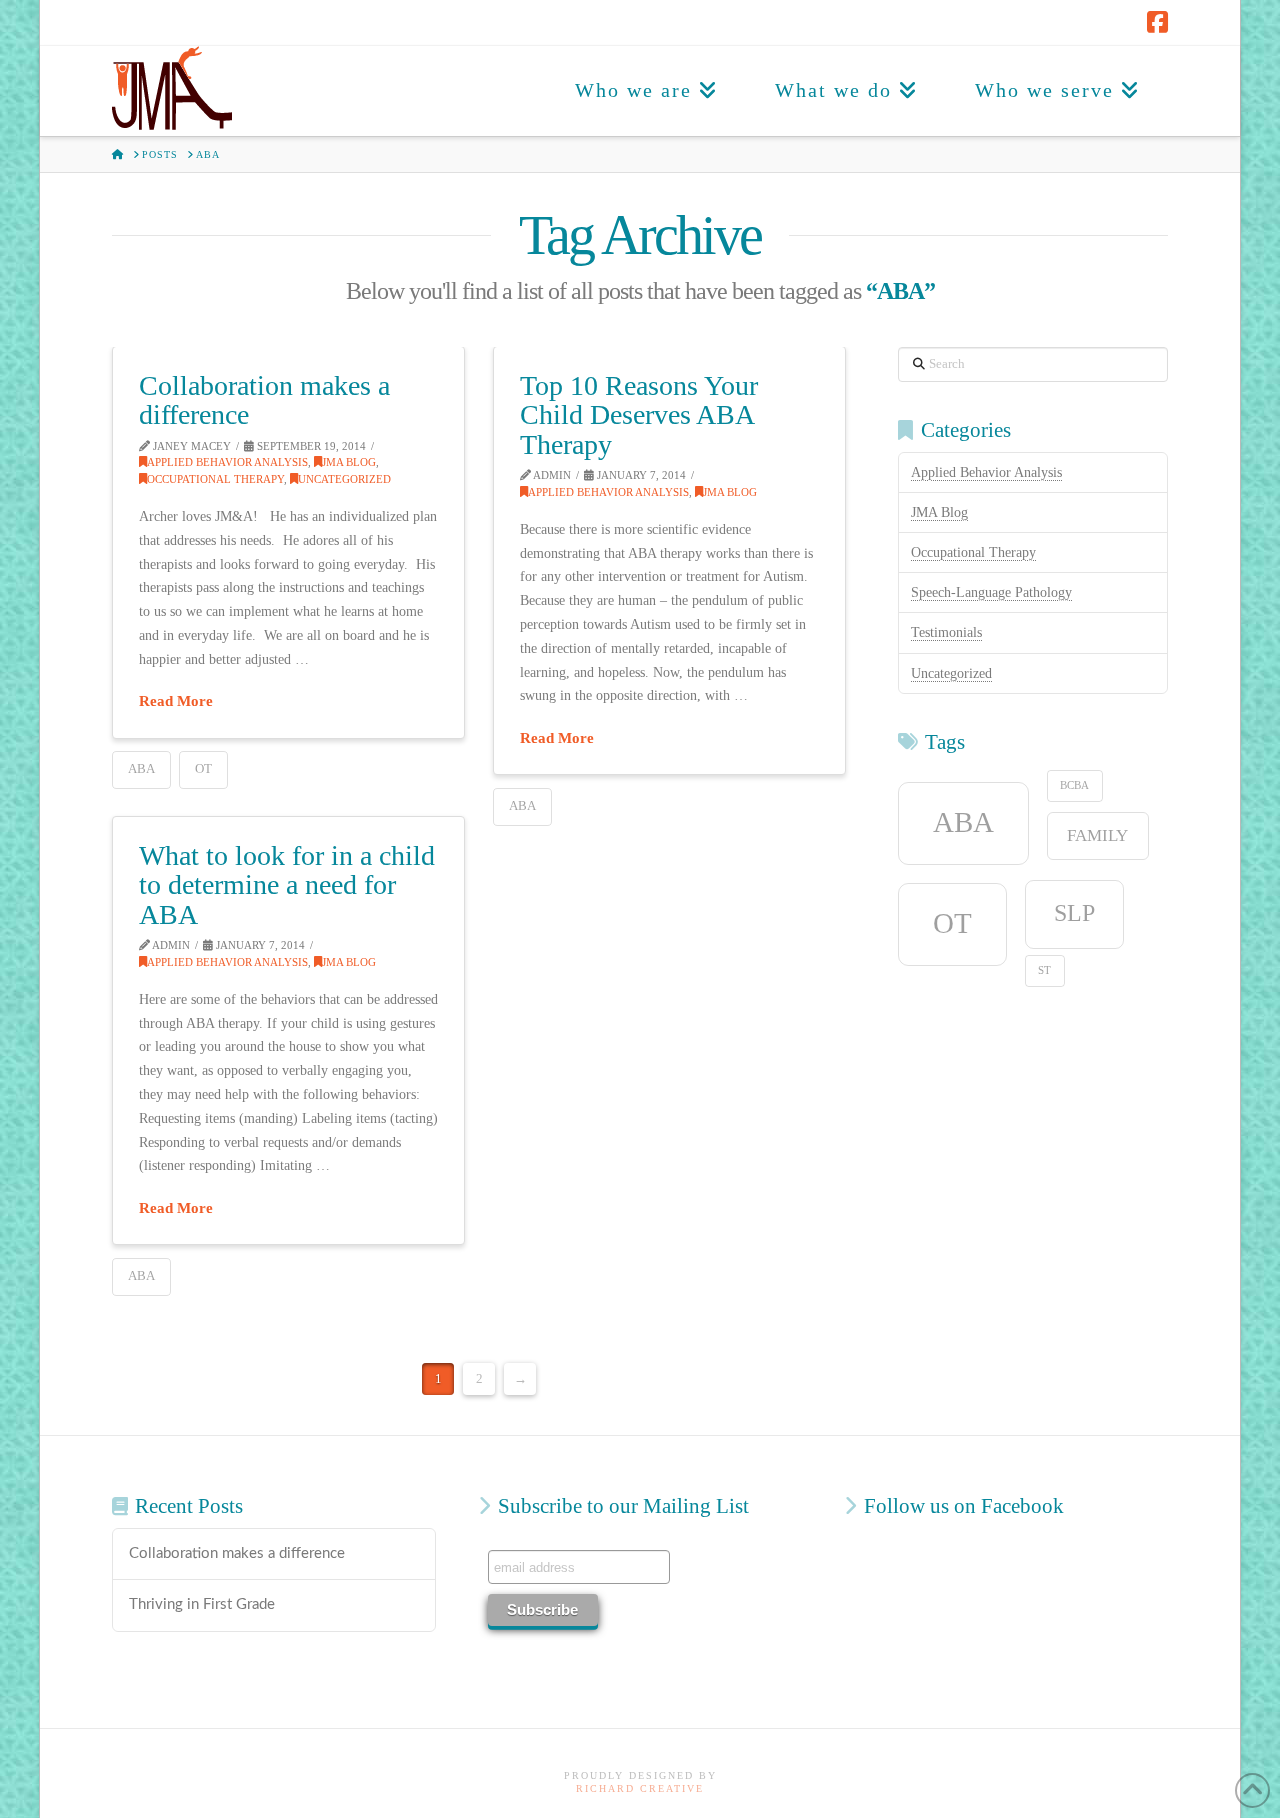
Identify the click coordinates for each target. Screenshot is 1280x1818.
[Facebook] (1157, 22)
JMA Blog (349, 462)
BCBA (1074, 785)
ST (1044, 970)
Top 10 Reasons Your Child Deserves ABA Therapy (639, 415)
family (1097, 835)
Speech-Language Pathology (991, 592)
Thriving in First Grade (202, 1604)
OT (203, 768)
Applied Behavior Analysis (227, 462)
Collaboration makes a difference (264, 400)
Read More (176, 700)
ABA (141, 768)
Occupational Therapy (215, 479)
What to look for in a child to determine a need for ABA (287, 885)
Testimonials (946, 632)
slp (1074, 912)
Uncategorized (344, 479)
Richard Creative (640, 1788)
